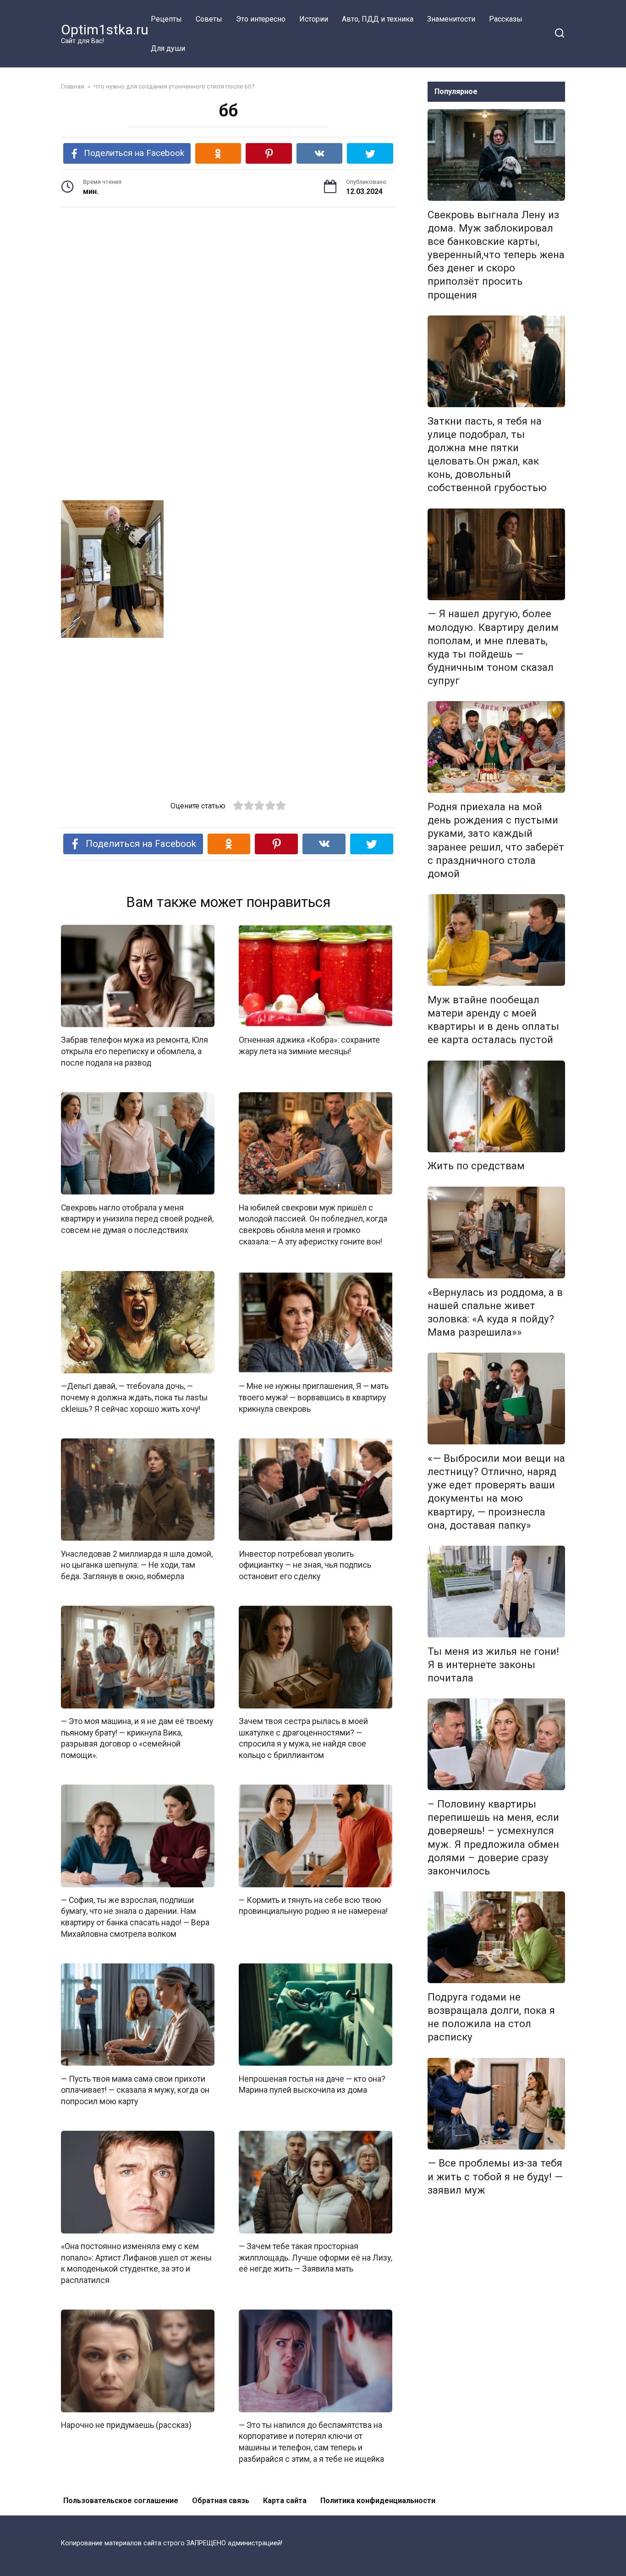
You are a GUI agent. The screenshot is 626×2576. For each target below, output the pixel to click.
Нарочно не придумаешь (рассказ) (126, 2425)
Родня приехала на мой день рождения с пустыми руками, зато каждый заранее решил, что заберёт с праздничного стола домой (496, 840)
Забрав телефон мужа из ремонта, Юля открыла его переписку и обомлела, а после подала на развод (135, 1051)
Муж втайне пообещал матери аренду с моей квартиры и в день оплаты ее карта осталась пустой (493, 1020)
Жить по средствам (476, 1166)
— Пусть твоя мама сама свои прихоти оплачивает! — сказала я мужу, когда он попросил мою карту (135, 2090)
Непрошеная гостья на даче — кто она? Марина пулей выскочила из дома (312, 2084)
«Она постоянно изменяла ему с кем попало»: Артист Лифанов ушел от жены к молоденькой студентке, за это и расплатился (136, 2263)
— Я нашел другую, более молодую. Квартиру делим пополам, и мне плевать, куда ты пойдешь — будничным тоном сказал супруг (493, 647)
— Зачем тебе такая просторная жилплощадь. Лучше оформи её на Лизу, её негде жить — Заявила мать (316, 2258)
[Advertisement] (228, 286)
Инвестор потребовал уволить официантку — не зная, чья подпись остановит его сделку (305, 1565)
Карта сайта (285, 2501)
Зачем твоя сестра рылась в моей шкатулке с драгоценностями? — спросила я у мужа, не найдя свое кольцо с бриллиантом (303, 1738)
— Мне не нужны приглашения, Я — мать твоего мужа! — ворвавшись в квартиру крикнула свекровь (314, 1397)
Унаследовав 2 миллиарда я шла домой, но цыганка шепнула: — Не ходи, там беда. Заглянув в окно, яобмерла (137, 1565)
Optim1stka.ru (105, 30)
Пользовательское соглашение (121, 2501)
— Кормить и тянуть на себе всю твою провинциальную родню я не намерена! (313, 1906)
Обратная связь (221, 2501)
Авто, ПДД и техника (378, 19)
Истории (314, 19)
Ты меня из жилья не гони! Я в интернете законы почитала (493, 1664)
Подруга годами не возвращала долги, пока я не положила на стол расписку (491, 2017)
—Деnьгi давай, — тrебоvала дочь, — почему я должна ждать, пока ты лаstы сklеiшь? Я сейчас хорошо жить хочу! (134, 1397)
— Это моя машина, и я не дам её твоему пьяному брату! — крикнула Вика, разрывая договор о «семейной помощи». (137, 1738)
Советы (209, 19)
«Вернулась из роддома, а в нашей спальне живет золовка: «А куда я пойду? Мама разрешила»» (495, 1312)
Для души (168, 48)
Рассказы (506, 19)
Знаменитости (451, 19)
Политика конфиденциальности (378, 2501)
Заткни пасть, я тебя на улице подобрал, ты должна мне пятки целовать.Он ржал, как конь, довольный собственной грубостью (487, 454)
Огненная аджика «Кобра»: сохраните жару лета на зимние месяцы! (309, 1046)
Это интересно (261, 19)
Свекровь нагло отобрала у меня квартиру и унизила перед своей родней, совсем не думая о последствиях (137, 1219)
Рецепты (166, 19)
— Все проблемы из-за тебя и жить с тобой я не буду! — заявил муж (495, 2177)
